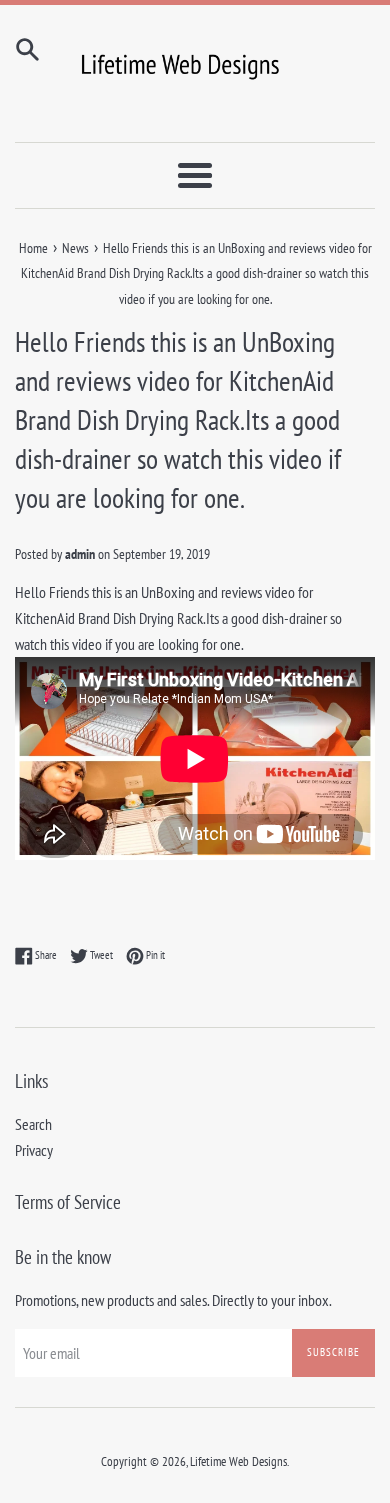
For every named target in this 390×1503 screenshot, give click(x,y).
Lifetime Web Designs (238, 1461)
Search (33, 1124)
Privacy (34, 1150)
